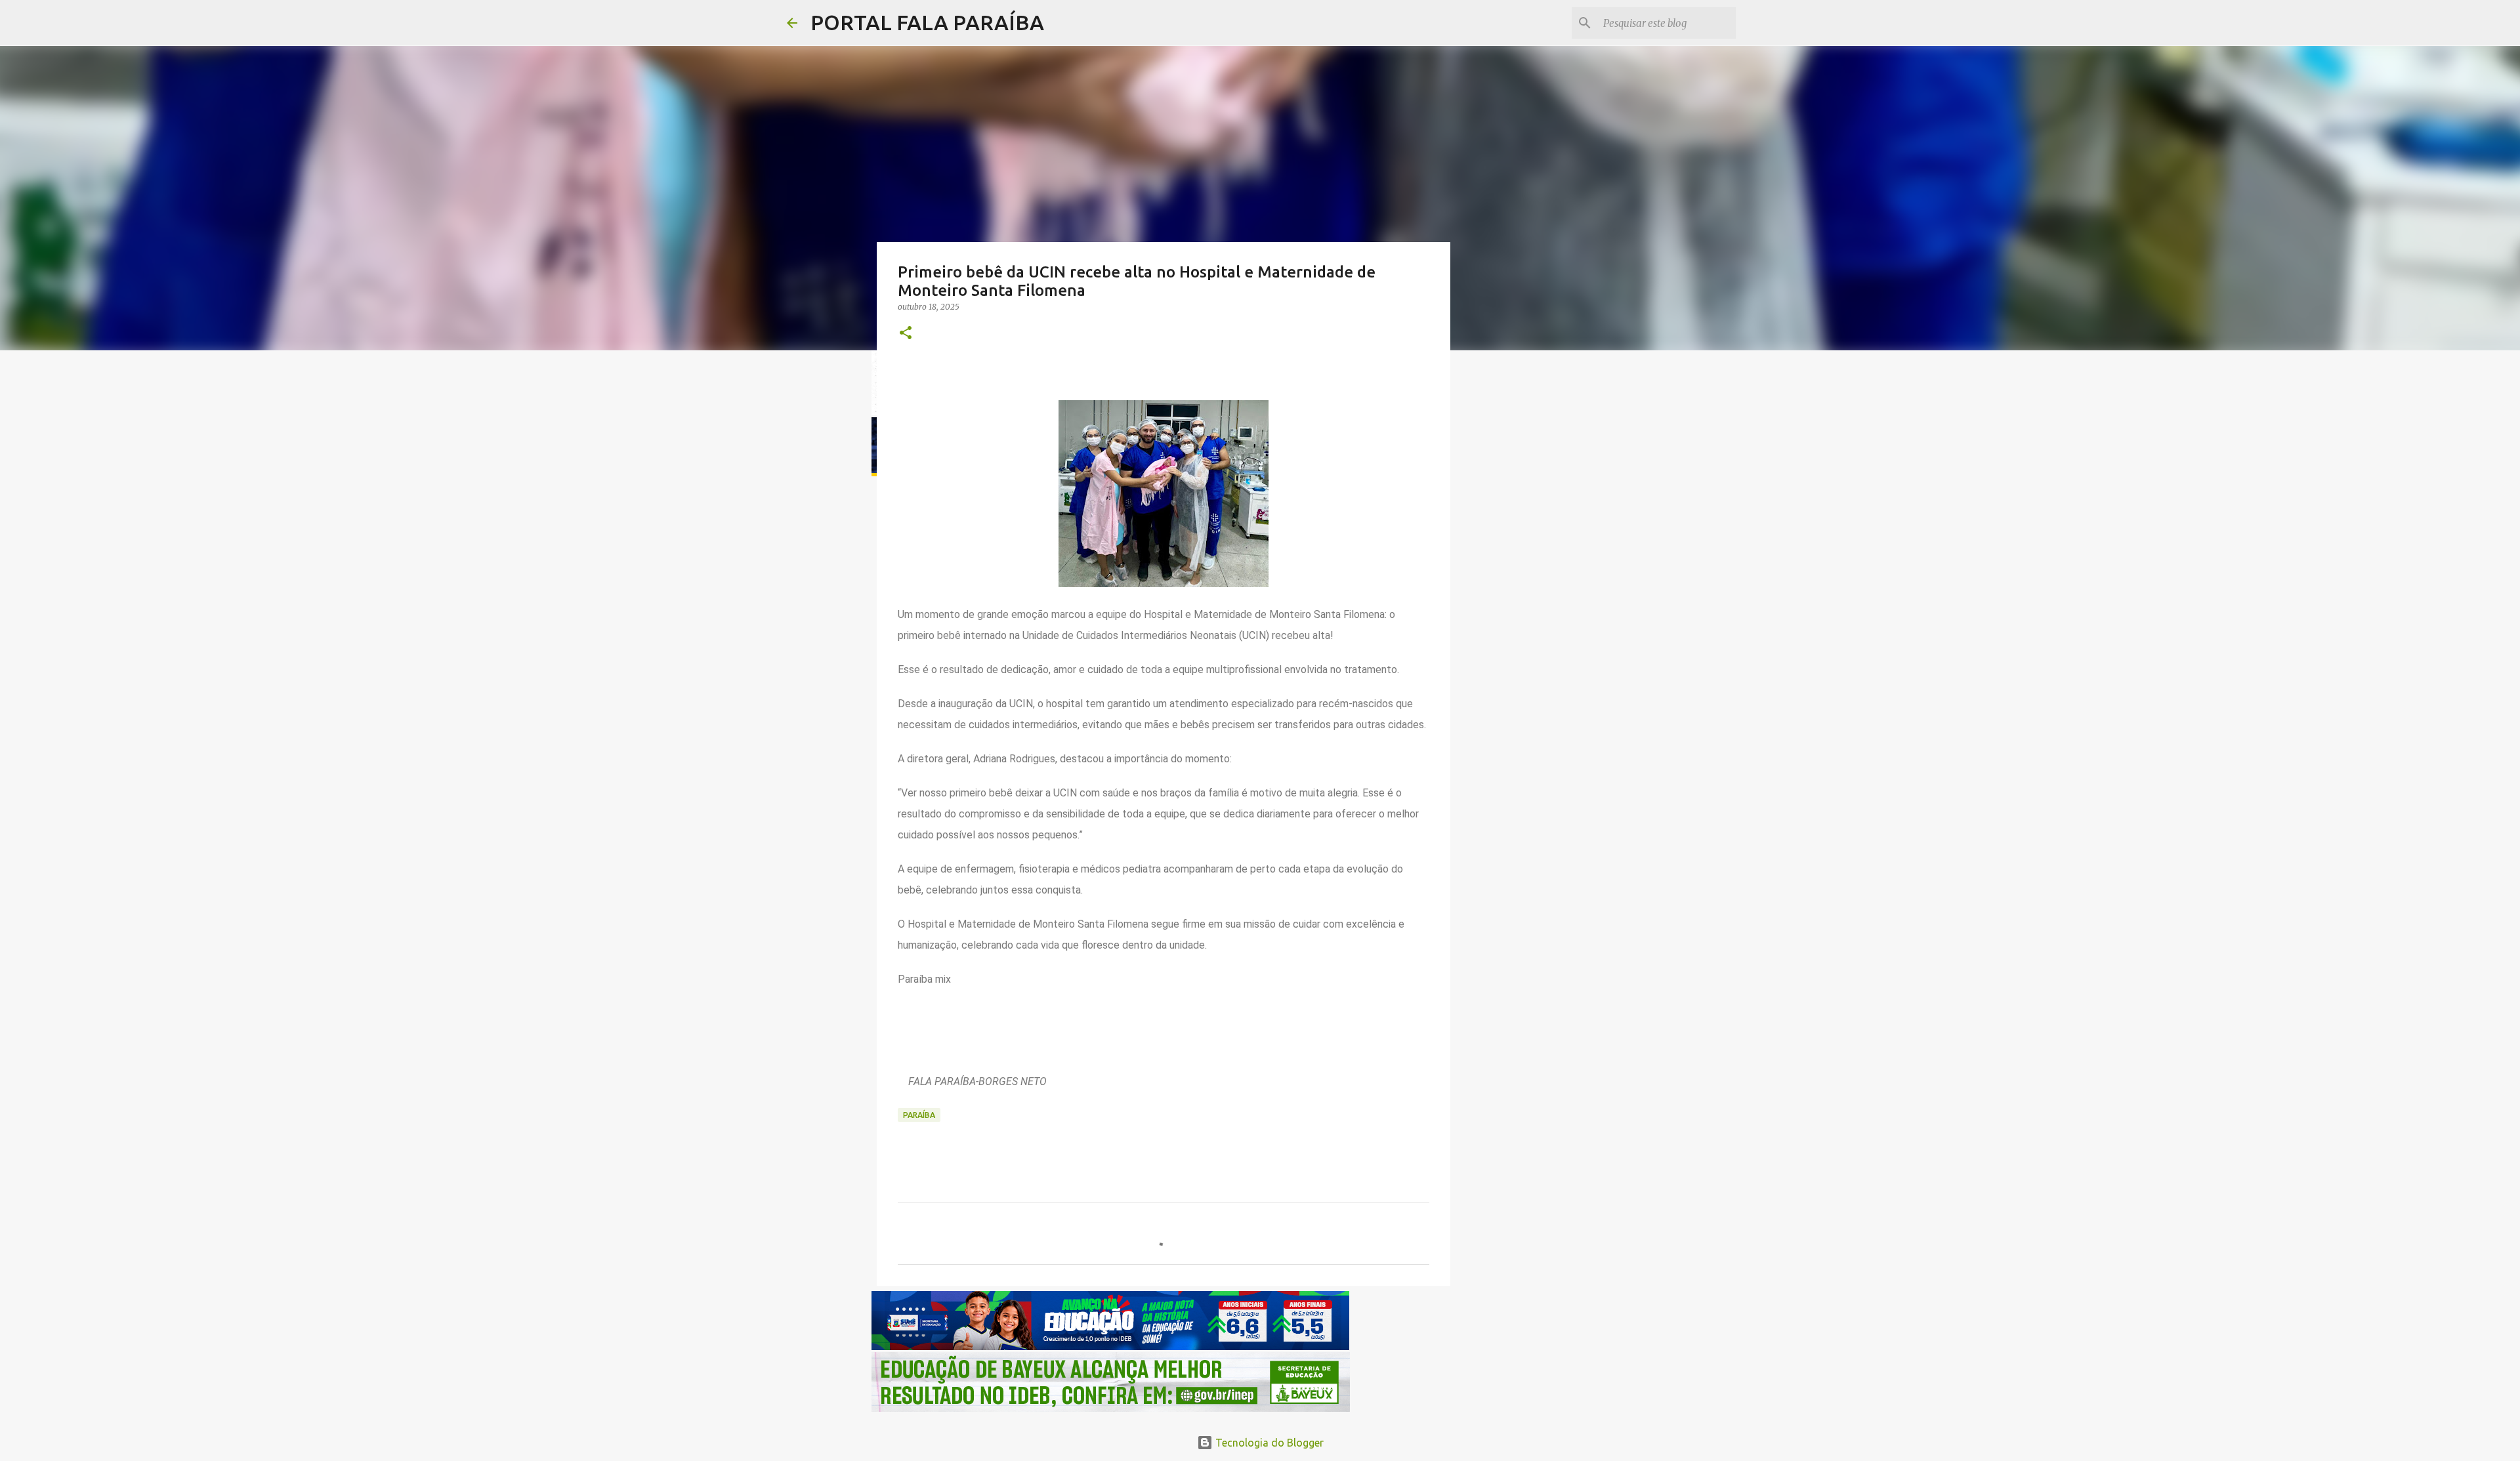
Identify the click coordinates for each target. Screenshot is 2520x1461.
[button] (906, 334)
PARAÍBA (919, 1115)
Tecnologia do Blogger (1268, 1443)
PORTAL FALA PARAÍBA (927, 22)
